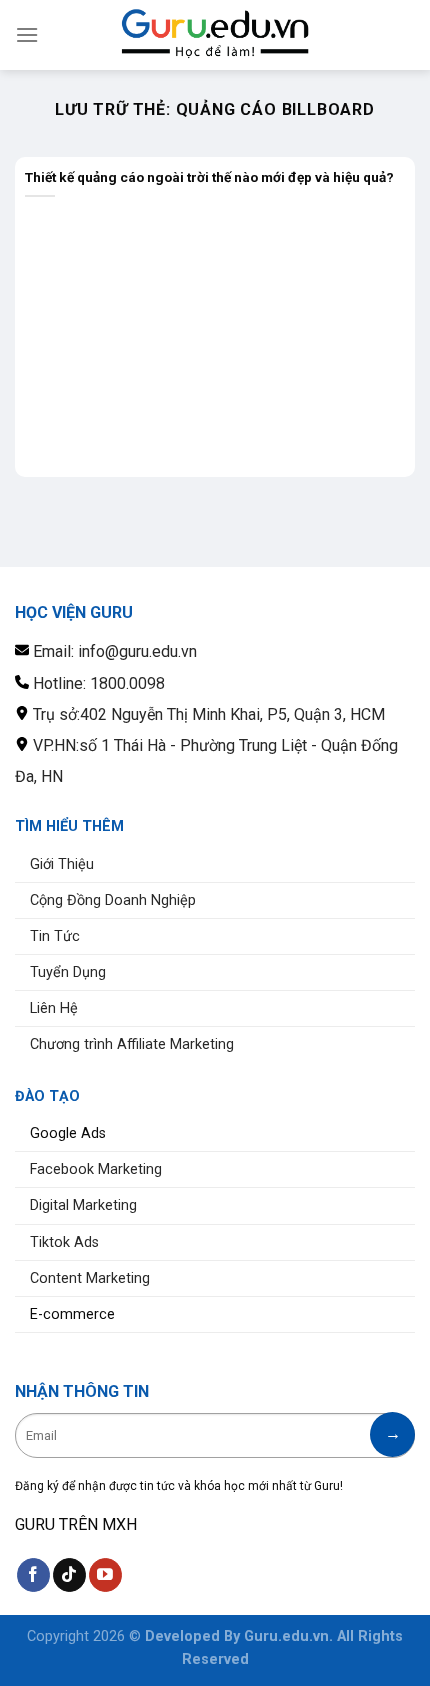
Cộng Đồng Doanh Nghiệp (113, 900)
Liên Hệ (54, 1008)
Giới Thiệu (62, 864)
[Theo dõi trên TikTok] (69, 1575)
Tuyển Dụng (68, 972)
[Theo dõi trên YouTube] (105, 1575)
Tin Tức (55, 936)
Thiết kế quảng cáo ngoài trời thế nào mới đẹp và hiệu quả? (209, 177)
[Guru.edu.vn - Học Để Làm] (215, 34)
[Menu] (27, 34)
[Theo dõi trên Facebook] (33, 1575)
